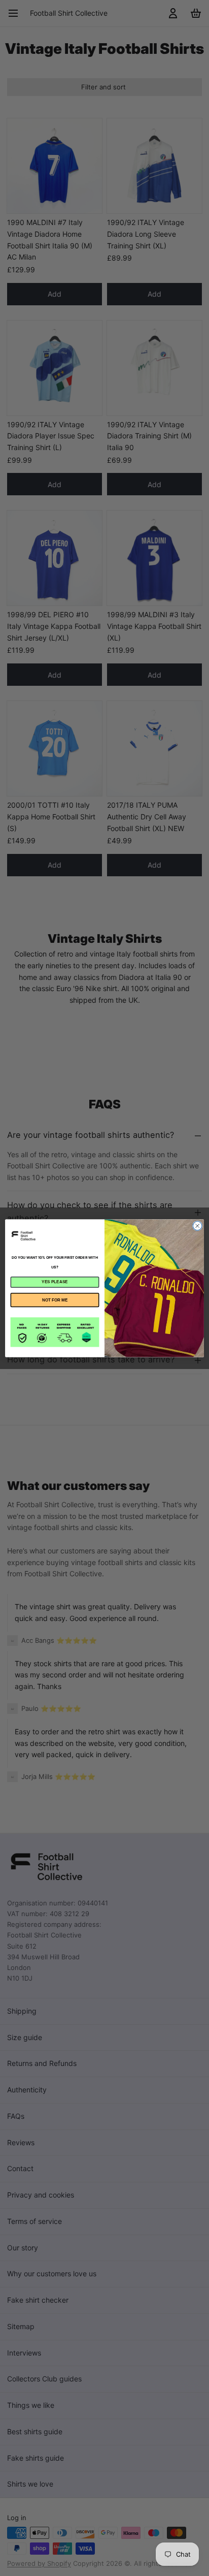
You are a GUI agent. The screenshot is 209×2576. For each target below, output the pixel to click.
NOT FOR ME (55, 1300)
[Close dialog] (197, 1226)
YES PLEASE (55, 1282)
